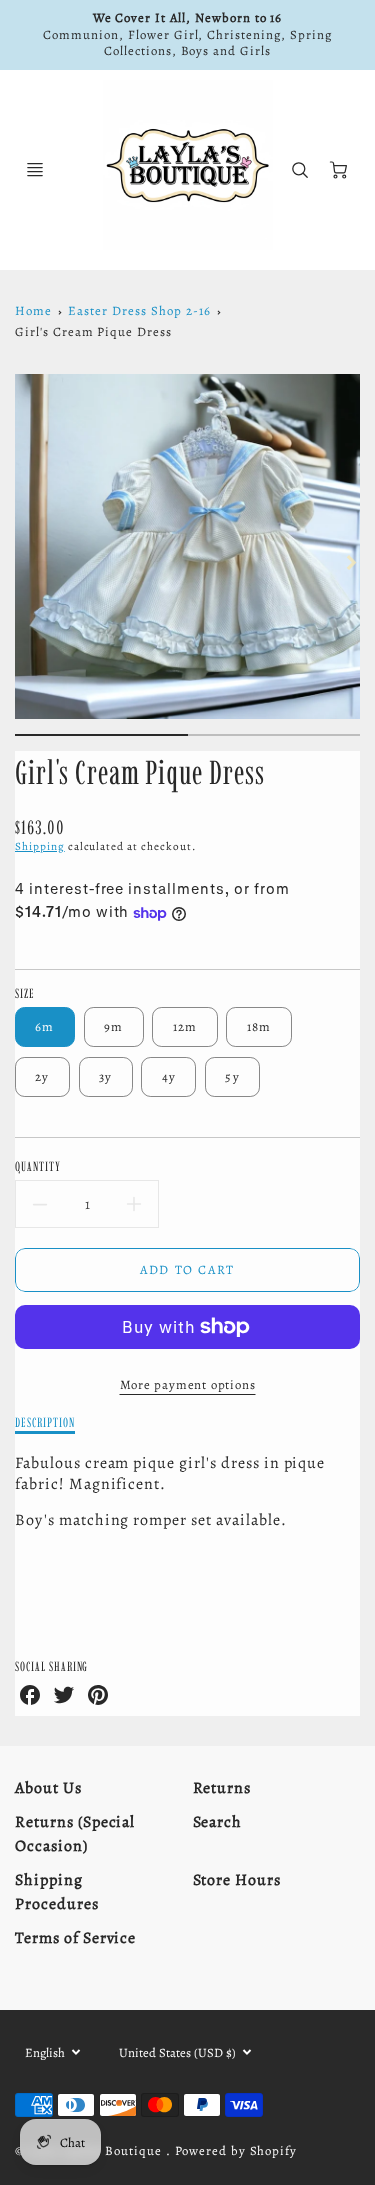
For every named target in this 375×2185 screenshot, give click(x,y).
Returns (222, 1788)
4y (169, 1076)
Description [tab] (45, 1422)
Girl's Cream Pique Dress (93, 331)
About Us (48, 1788)
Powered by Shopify (236, 2150)
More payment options (188, 1384)
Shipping (40, 846)
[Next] (350, 562)
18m (259, 1026)
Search (218, 1822)
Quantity (38, 1166)
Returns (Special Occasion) (75, 1834)
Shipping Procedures (57, 1892)
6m (45, 1026)
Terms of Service (75, 1938)
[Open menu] (35, 170)
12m (185, 1026)
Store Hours (237, 1880)
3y (106, 1076)
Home (33, 310)
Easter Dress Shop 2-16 (139, 310)
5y (232, 1076)
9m (114, 1026)
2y (42, 1076)
